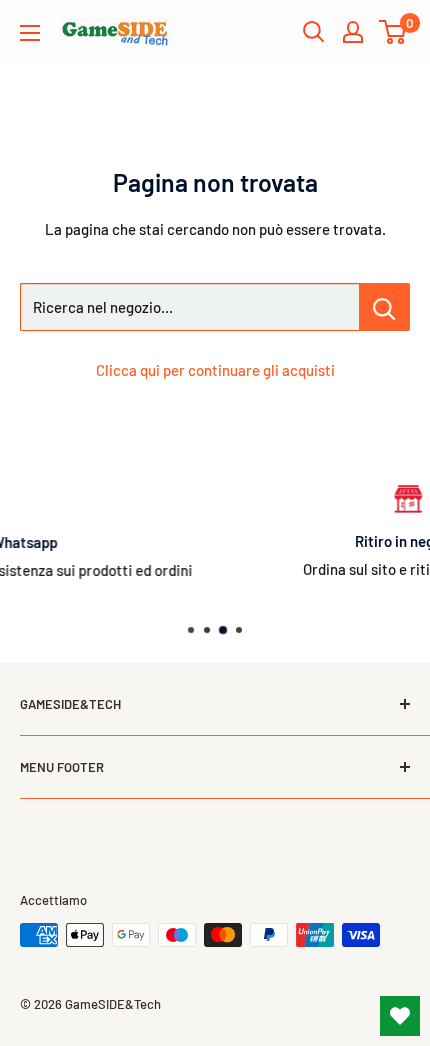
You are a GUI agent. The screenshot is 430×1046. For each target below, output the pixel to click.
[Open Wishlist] (400, 1016)
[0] (393, 32)
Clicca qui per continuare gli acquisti (215, 370)
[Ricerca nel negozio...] (384, 307)
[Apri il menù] (30, 33)
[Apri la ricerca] (314, 32)
